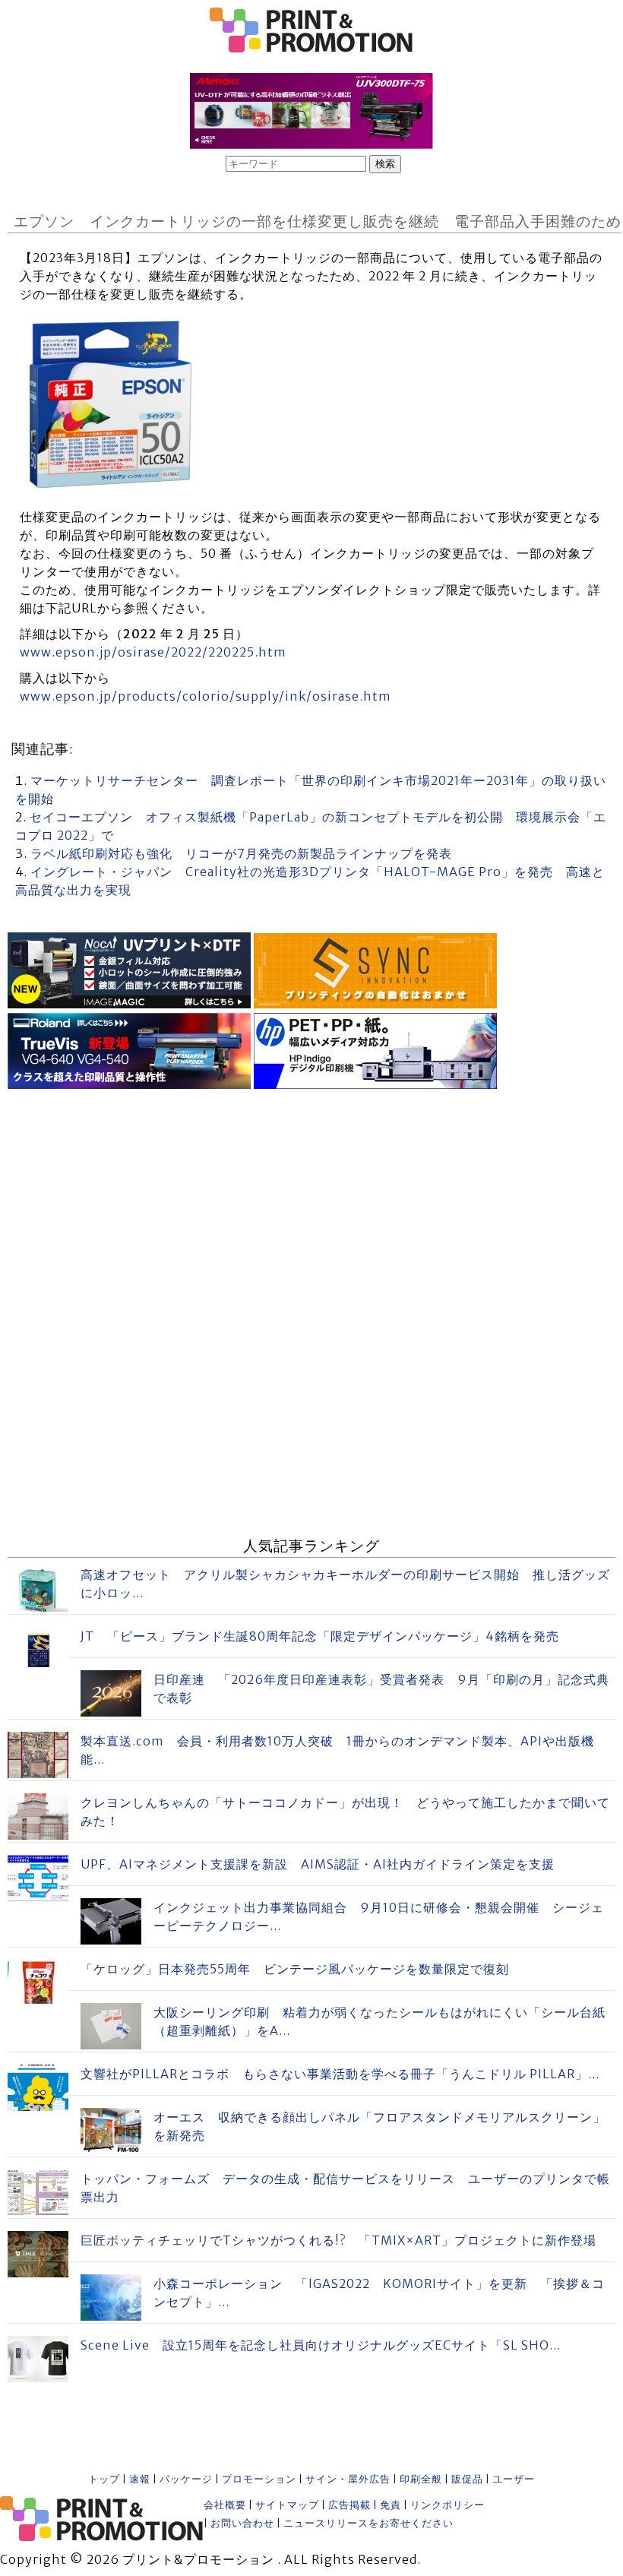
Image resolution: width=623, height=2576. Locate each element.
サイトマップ (287, 2505)
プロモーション (259, 2479)
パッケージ (186, 2479)
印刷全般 (421, 2479)
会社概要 (225, 2505)
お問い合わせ (242, 2523)
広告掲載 (349, 2505)
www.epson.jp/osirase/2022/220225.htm (153, 652)
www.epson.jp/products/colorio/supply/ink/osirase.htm (206, 696)
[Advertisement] (311, 1200)
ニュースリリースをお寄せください (368, 2523)
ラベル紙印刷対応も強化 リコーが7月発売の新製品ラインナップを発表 (241, 853)
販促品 (467, 2479)
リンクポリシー (447, 2505)
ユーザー (514, 2479)
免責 (391, 2505)
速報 (140, 2479)
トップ (104, 2479)
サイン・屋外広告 (348, 2479)
